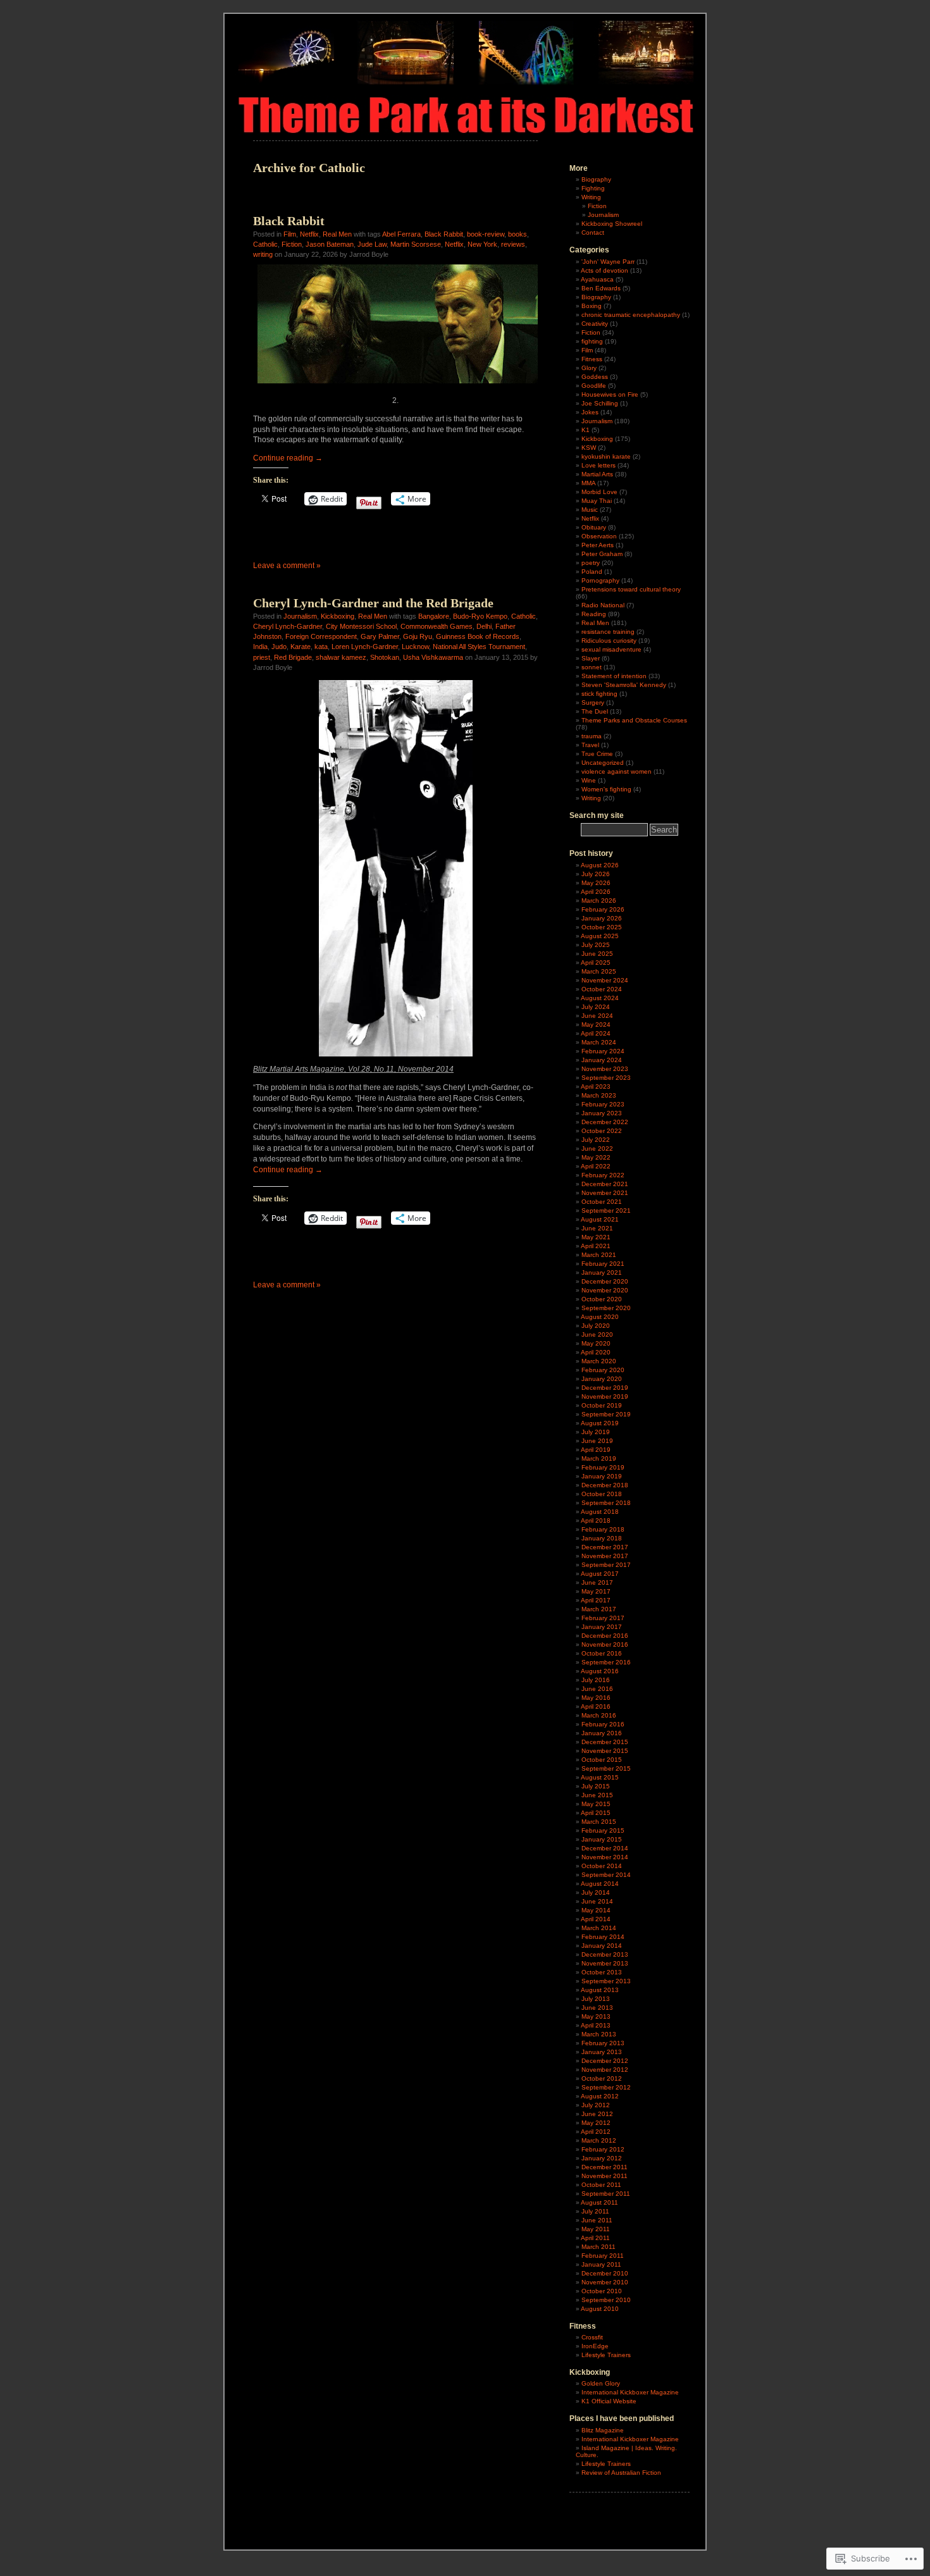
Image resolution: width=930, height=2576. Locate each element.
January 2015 (602, 1839)
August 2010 (600, 2309)
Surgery (593, 703)
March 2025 (599, 971)
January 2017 (602, 1627)
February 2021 (603, 1264)
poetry (591, 563)
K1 (586, 430)
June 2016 (597, 1689)
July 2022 (596, 1140)
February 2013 (603, 2043)
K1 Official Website (609, 2401)
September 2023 (606, 1078)
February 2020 (603, 1370)
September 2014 (606, 1875)
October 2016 (602, 1653)
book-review (486, 234)
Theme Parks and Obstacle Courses (634, 720)
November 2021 (605, 1193)
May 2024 (596, 1025)
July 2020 (596, 1326)
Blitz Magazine (603, 2430)
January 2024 (602, 1060)
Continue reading (288, 458)
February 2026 (603, 909)
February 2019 (603, 1467)
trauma (592, 736)
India (260, 647)
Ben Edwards (601, 288)
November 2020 (605, 1290)
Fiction (292, 244)
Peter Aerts (598, 545)
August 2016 (600, 1671)
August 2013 (600, 1990)
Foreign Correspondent (321, 636)
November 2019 (605, 1396)
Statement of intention (614, 676)
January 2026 (602, 918)
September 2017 (606, 1565)
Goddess (595, 377)
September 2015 (606, 1768)
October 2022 (602, 1131)
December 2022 (605, 1122)
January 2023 (602, 1113)
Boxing (592, 306)
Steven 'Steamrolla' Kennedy (624, 685)
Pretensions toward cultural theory (631, 589)
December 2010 (605, 2273)
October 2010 (602, 2291)
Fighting (593, 188)
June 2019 (597, 1441)
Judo (279, 647)
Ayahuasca (597, 279)
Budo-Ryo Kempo (480, 616)
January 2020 (602, 1379)
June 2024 (597, 1016)
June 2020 (597, 1334)
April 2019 (596, 1450)
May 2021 (596, 1237)
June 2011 (597, 2220)
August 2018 (600, 1512)
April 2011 (595, 2238)
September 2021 (606, 1211)
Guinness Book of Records (478, 636)
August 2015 (600, 1777)
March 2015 (599, 1822)
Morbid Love (599, 492)
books (518, 234)
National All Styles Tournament (479, 647)
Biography (596, 179)
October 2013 (602, 1972)
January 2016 (602, 1733)
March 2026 (599, 901)
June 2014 (597, 1901)
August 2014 (600, 1884)
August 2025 (600, 936)
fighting (592, 341)
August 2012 (600, 2096)
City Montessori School (361, 626)
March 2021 (599, 1255)
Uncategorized (603, 763)
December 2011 (604, 2167)
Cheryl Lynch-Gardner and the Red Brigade (373, 603)
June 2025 (597, 954)
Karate (301, 647)
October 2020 (602, 1299)
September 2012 (606, 2087)
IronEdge (595, 2346)
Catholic (265, 244)
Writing (591, 197)
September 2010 (606, 2300)
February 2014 (603, 1937)
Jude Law (372, 244)
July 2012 (596, 2105)
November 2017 (605, 1556)
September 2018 (606, 1503)
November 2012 (605, 2070)
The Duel (595, 711)
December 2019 (605, 1388)
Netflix (309, 234)
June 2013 (597, 2008)
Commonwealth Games (437, 626)
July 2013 (596, 1999)
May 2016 (596, 1698)
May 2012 (596, 2123)
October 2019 (602, 1405)
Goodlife (594, 386)
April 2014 (596, 1919)
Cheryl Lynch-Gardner (288, 626)
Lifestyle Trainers (606, 2355)
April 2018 (596, 1520)
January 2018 (602, 1538)
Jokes (590, 412)
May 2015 (596, 1804)
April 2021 (596, 1246)
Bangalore (434, 616)
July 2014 (596, 1892)
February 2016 (603, 1724)
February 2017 (603, 1618)
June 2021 (597, 1228)
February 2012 (603, 2149)
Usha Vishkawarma (433, 657)
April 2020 (596, 1352)
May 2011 (596, 2229)
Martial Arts (597, 474)
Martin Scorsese (416, 244)
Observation (599, 536)
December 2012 (605, 2061)
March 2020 (599, 1361)
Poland (592, 572)
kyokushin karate (606, 456)
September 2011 (606, 2194)
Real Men (337, 234)
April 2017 (596, 1600)
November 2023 (605, 1069)
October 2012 (602, 2078)
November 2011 (604, 2176)
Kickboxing (338, 616)
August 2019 (600, 1423)
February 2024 (603, 1051)
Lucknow (415, 647)
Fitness (592, 359)
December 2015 (605, 1742)
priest (262, 657)
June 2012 (597, 2114)
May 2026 (596, 883)
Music (590, 510)
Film (290, 234)
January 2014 (602, 1946)
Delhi (484, 626)
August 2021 (600, 1219)
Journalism (300, 616)
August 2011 (599, 2202)
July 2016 (596, 1680)
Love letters (598, 465)
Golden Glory (601, 2383)
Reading (594, 614)
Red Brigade (293, 657)
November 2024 (605, 980)
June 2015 (597, 1795)
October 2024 (602, 989)
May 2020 (596, 1343)
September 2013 (606, 1981)
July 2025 (596, 945)
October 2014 (602, 1866)
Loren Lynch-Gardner (365, 647)
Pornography (600, 580)
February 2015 (603, 1830)
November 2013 (605, 1963)
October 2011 (601, 2185)
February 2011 (603, 2256)
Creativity (595, 324)
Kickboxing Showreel (612, 224)
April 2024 (596, 1033)
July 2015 (596, 1786)
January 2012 (602, 2158)
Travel (590, 745)
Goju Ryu (418, 636)
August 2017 (600, 1574)
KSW (589, 448)
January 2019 (602, 1476)
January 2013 (602, 2052)
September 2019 (606, 1414)
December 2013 (605, 1954)
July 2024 (596, 1007)
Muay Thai (597, 501)
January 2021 (602, 1273)
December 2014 (605, 1848)
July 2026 (596, 874)
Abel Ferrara (401, 234)
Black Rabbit (289, 221)
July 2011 (595, 2211)
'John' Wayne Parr (608, 262)
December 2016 (605, 1636)
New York (482, 244)
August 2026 (600, 865)
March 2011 (598, 2247)
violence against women (617, 771)
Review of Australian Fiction (621, 2473)
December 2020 (605, 1281)
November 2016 (605, 1644)
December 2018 (605, 1485)
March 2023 (599, 1095)
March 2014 (599, 1928)
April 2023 (596, 1087)
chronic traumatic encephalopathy (631, 315)
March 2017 (599, 1609)
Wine (589, 780)
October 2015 (602, 1760)
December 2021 (605, 1184)
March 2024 (599, 1042)
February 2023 (603, 1104)
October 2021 (602, 1202)
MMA (588, 483)
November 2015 (605, 1751)
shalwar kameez (341, 657)
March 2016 (599, 1715)
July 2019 (596, 1432)
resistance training (608, 632)
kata (321, 647)
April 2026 (596, 892)
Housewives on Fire (610, 394)
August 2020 (600, 1317)
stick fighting (599, 694)
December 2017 (605, 1547)
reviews (513, 244)
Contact (593, 232)
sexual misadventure (611, 649)
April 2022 (596, 1166)
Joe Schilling (600, 403)
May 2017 (596, 1591)
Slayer (591, 658)
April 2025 (596, 963)
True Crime (597, 754)
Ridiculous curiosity (609, 641)
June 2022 (597, 1149)
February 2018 (603, 1529)
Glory (589, 368)
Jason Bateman (330, 244)
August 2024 (600, 998)
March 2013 (599, 2034)
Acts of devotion (604, 270)
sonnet (592, 667)
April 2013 (596, 2025)
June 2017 (597, 1582)
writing (263, 254)
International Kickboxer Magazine (630, 2392)
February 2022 (603, 1175)
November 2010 (605, 2282)
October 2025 (602, 927)
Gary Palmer (380, 636)
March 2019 (599, 1458)
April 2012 (596, 2132)
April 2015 (596, 1813)
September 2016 (606, 1662)
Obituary (594, 527)
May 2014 (596, 1910)
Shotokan (385, 657)
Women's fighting (606, 789)
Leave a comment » (287, 566)
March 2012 (599, 2140)
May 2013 (596, 2016)
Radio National (603, 605)
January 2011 (601, 2264)
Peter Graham (602, 554)
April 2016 (596, 1706)
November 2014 (605, 1857)
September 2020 (606, 1308)
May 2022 (596, 1157)
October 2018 (602, 1494)
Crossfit (592, 2337)
